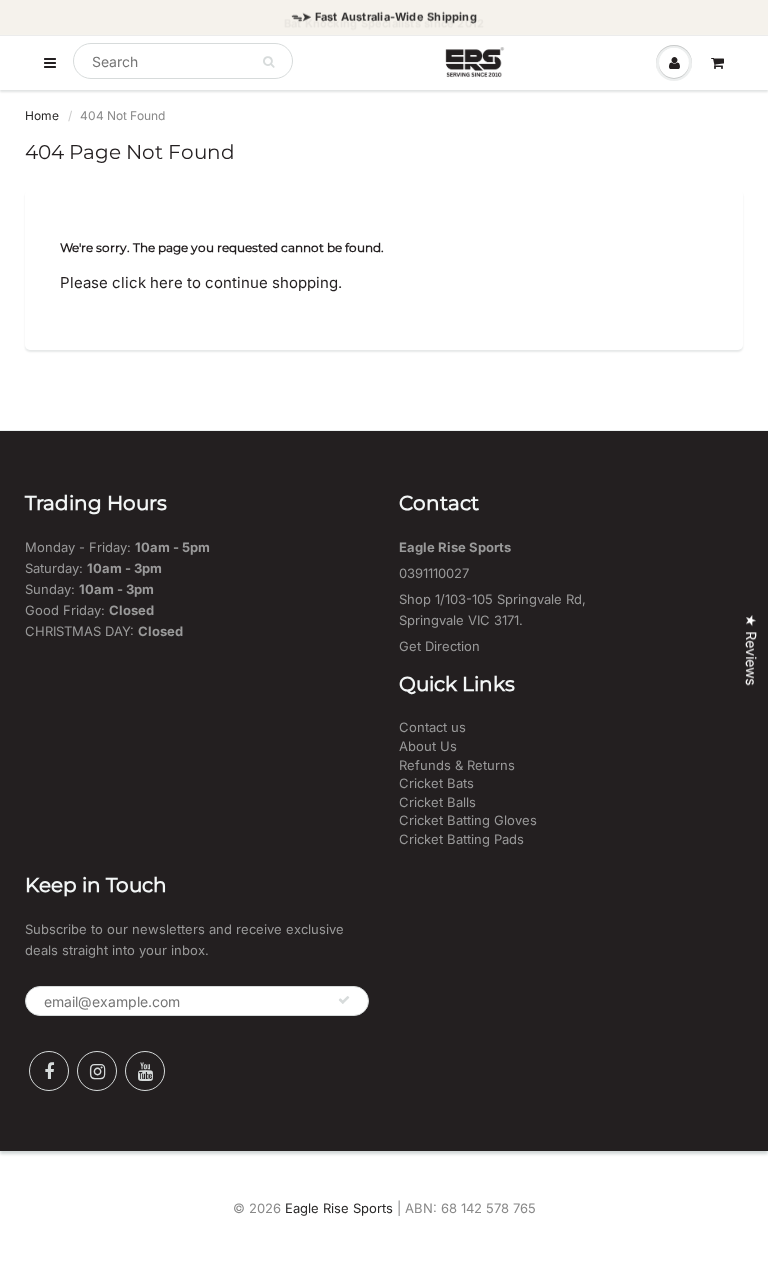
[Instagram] (97, 1071)
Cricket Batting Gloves (468, 820)
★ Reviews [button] (751, 649)
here (166, 282)
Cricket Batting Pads (461, 839)
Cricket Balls (437, 802)
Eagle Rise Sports (339, 1208)
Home (42, 115)
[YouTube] (145, 1071)
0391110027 (434, 573)
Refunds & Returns (457, 765)
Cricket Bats (436, 783)
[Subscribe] (344, 1000)
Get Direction (439, 646)
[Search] (268, 62)
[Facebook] (49, 1071)
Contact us (432, 727)
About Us (428, 746)
